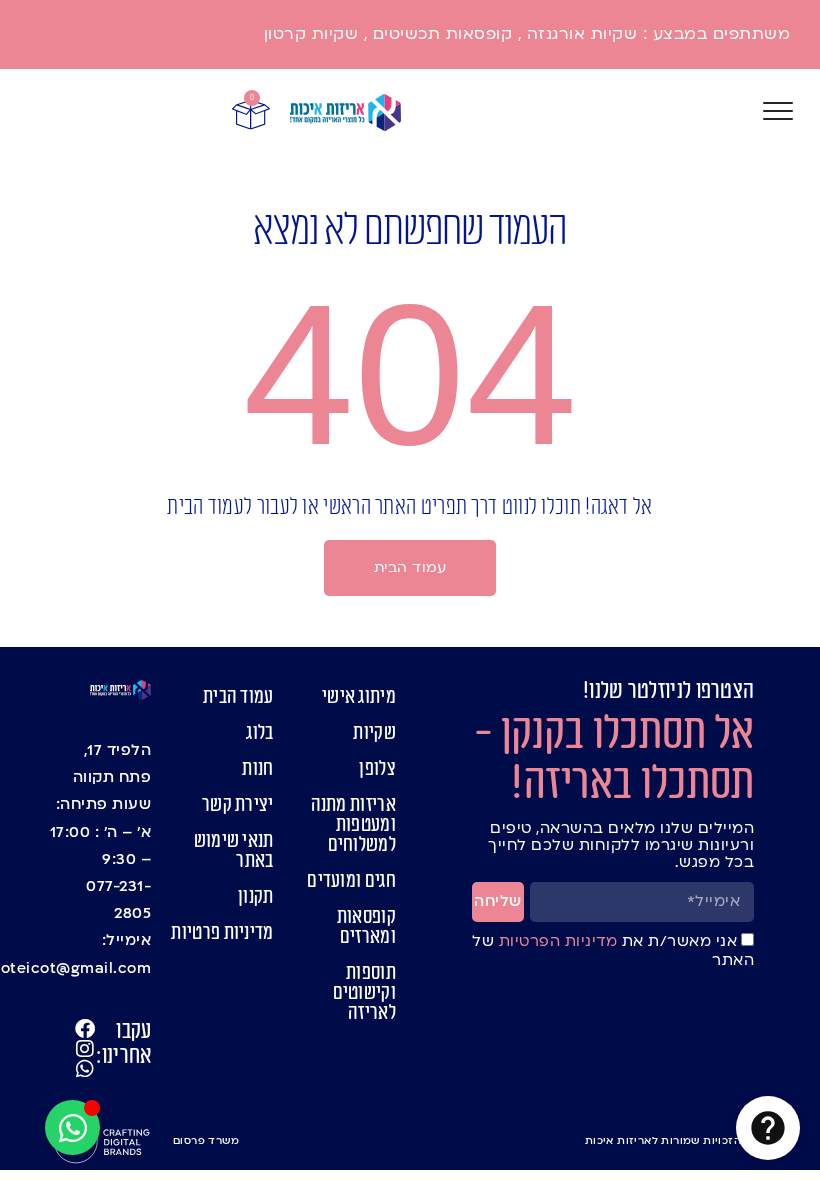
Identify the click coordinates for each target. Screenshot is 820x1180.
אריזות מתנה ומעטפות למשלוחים (353, 825)
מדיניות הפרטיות (555, 941)
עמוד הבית (238, 697)
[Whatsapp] (85, 1069)
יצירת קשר (237, 805)
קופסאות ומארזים (366, 927)
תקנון (255, 897)
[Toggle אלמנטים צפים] (72, 1127)
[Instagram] (85, 1049)
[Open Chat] (768, 1128)
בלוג (259, 733)
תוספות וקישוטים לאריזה (364, 993)
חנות (257, 769)
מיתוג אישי (359, 697)
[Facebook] (85, 1029)
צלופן (377, 769)
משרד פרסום (206, 1141)
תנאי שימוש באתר (233, 851)
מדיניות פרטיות (222, 933)
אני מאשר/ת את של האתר (613, 951)
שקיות (374, 733)
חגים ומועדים (351, 881)
